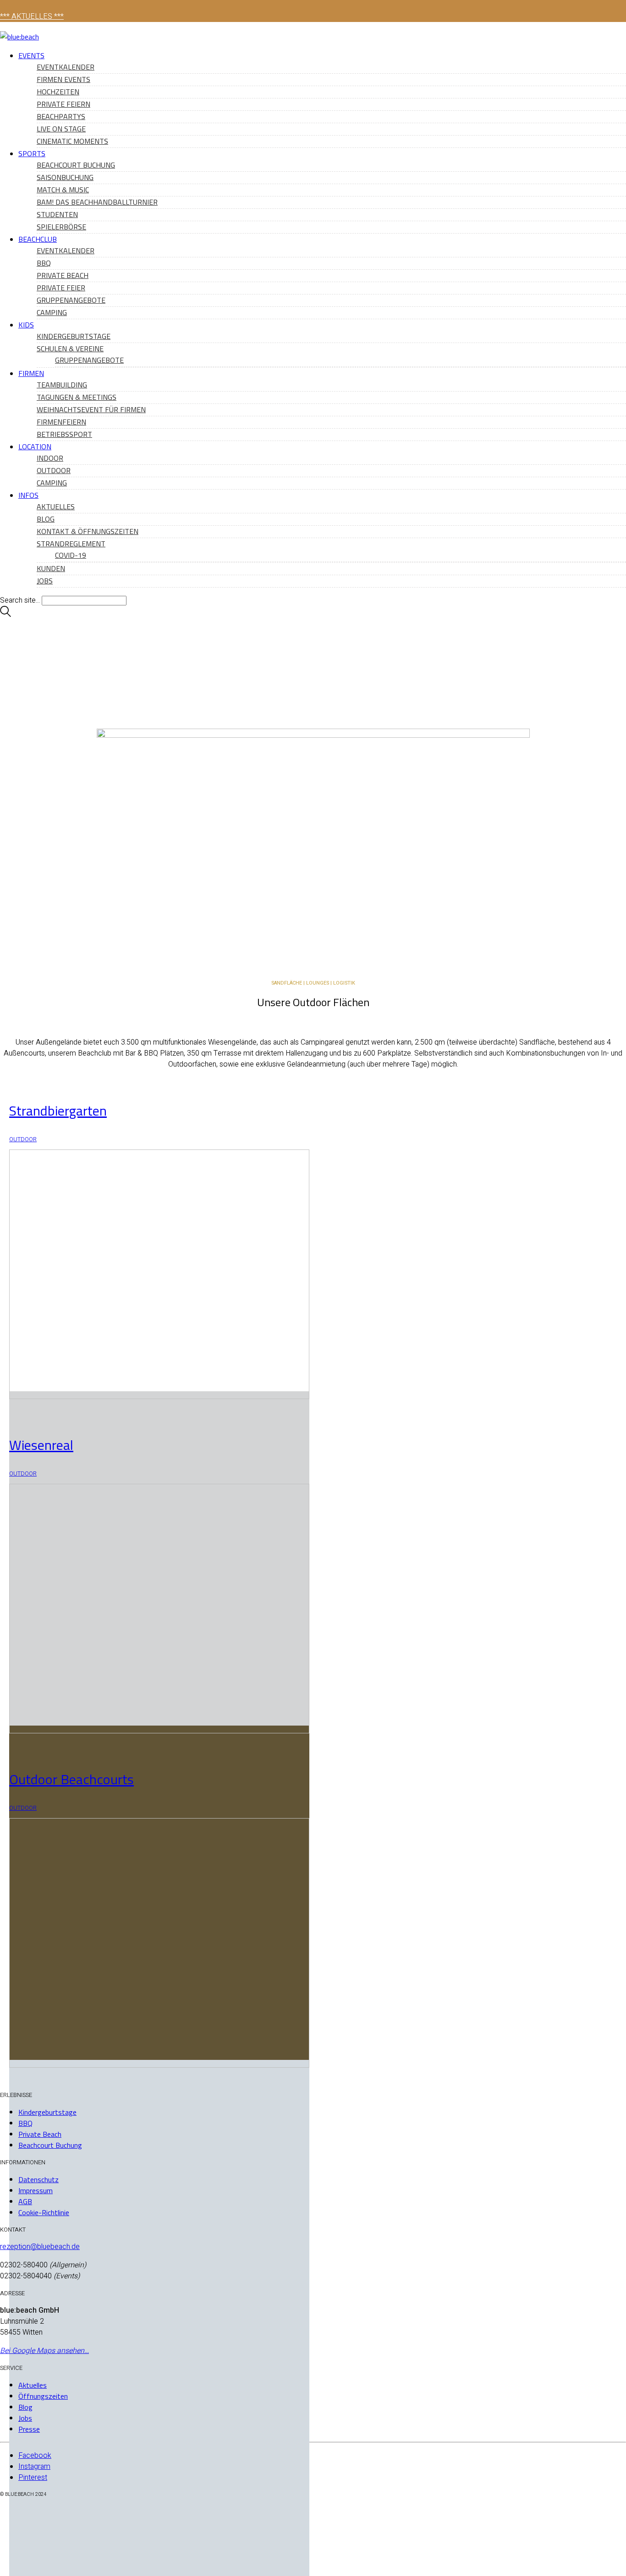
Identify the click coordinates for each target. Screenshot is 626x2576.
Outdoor (23, 1139)
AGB (25, 2201)
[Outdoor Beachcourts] (159, 2318)
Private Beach (40, 2134)
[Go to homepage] (19, 37)
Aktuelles (33, 2385)
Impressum (36, 2190)
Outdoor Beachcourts (71, 1779)
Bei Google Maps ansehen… (44, 2351)
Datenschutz (38, 2179)
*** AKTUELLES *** (32, 16)
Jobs (25, 2418)
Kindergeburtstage (47, 2112)
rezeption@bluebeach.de (40, 2247)
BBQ (25, 2123)
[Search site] (5, 615)
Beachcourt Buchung (50, 2145)
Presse (29, 2429)
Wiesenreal (41, 1445)
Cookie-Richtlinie (44, 2212)
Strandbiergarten (58, 1111)
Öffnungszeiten (43, 2396)
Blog (25, 2407)
